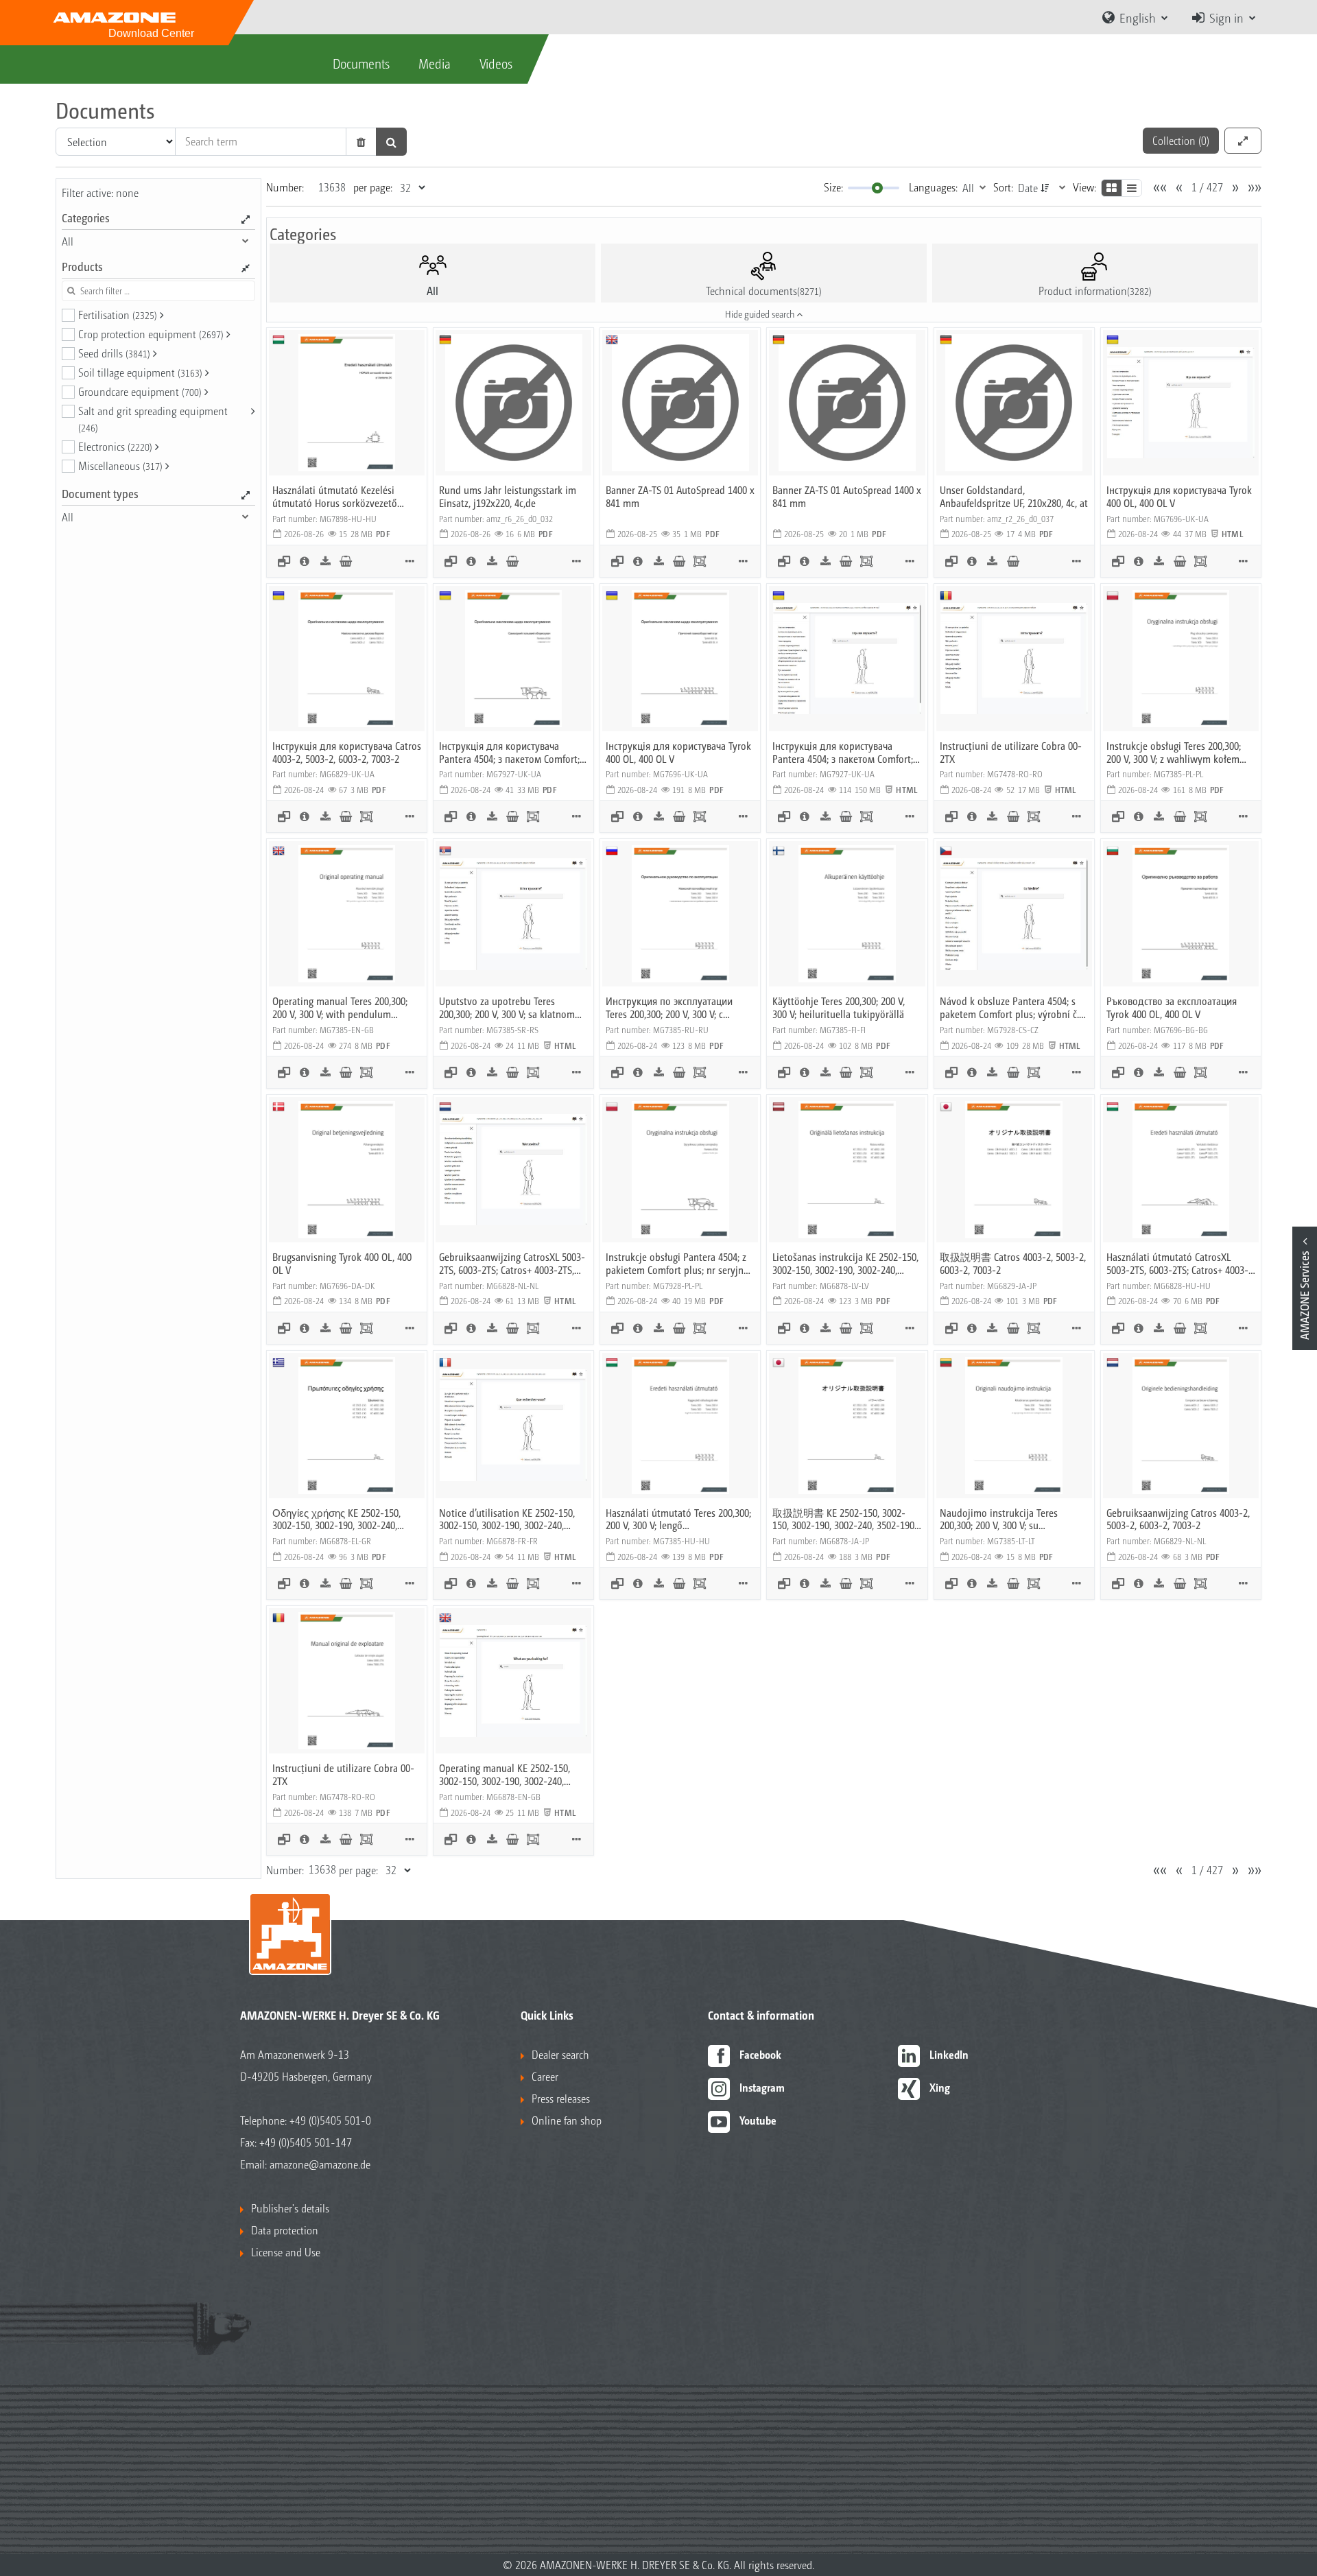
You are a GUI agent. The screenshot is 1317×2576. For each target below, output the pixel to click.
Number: (285, 187)
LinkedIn (949, 2054)
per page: (373, 187)
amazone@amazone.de (320, 2164)
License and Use (286, 2252)
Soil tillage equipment (140, 372)
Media (435, 63)
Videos (496, 63)
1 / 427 (1207, 187)
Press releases (561, 2098)
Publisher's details (290, 2208)
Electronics (115, 446)
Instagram (762, 2087)
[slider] (877, 188)
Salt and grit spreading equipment (153, 418)
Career (545, 2076)
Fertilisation (118, 315)
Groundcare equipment (140, 391)
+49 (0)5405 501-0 (330, 2120)
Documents (361, 63)
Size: (833, 187)
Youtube (758, 2120)
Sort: (1003, 187)
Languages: (933, 187)
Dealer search (560, 2054)
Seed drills (114, 353)
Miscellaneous (120, 465)
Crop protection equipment (151, 334)
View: (1084, 187)
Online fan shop (567, 2120)
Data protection (285, 2230)
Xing (940, 2087)
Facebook (760, 2054)
